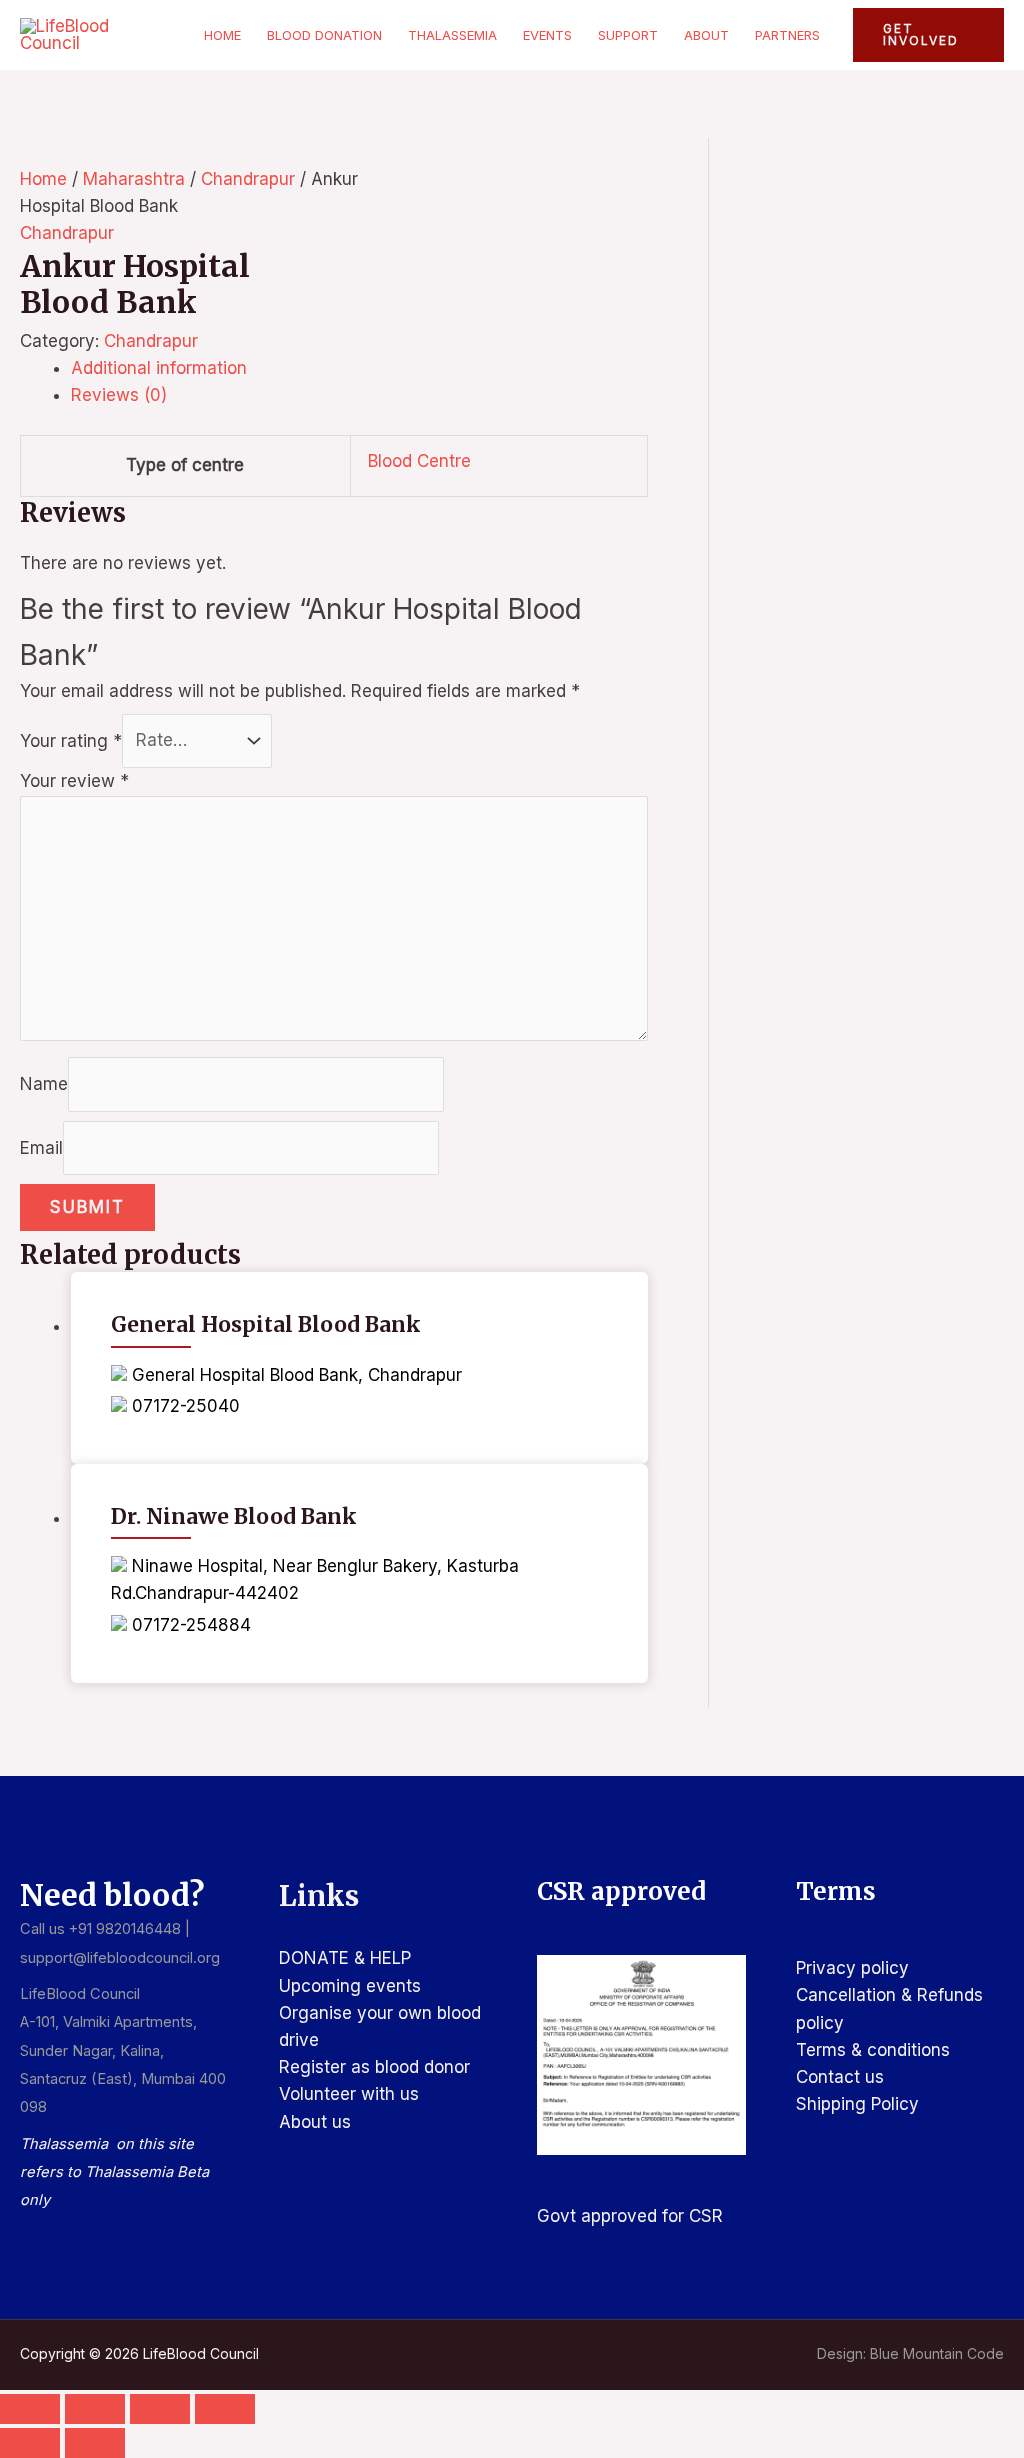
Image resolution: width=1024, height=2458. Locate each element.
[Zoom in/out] (30, 2409)
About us (315, 2122)
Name (44, 1084)
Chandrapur (248, 179)
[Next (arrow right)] (95, 2443)
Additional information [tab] (159, 368)
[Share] (160, 2409)
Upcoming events (350, 1986)
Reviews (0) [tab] (119, 395)
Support (628, 35)
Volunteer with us (349, 2094)
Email (41, 1147)
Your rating (71, 740)
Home (222, 35)
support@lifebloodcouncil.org (120, 1958)
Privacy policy (852, 1968)
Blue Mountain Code (937, 2353)
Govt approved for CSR (630, 2216)
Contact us (840, 2077)
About (706, 35)
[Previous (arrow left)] (30, 2443)
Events (547, 35)
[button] (928, 35)
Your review (74, 781)
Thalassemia (452, 35)
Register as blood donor (374, 2067)
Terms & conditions (873, 2050)
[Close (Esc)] (225, 2409)
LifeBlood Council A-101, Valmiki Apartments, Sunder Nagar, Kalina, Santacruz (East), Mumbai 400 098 (123, 2050)
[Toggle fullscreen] (95, 2409)
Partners (787, 35)
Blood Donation (324, 35)
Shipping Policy (857, 2104)
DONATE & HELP (345, 1958)
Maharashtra (134, 179)
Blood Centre (419, 461)
